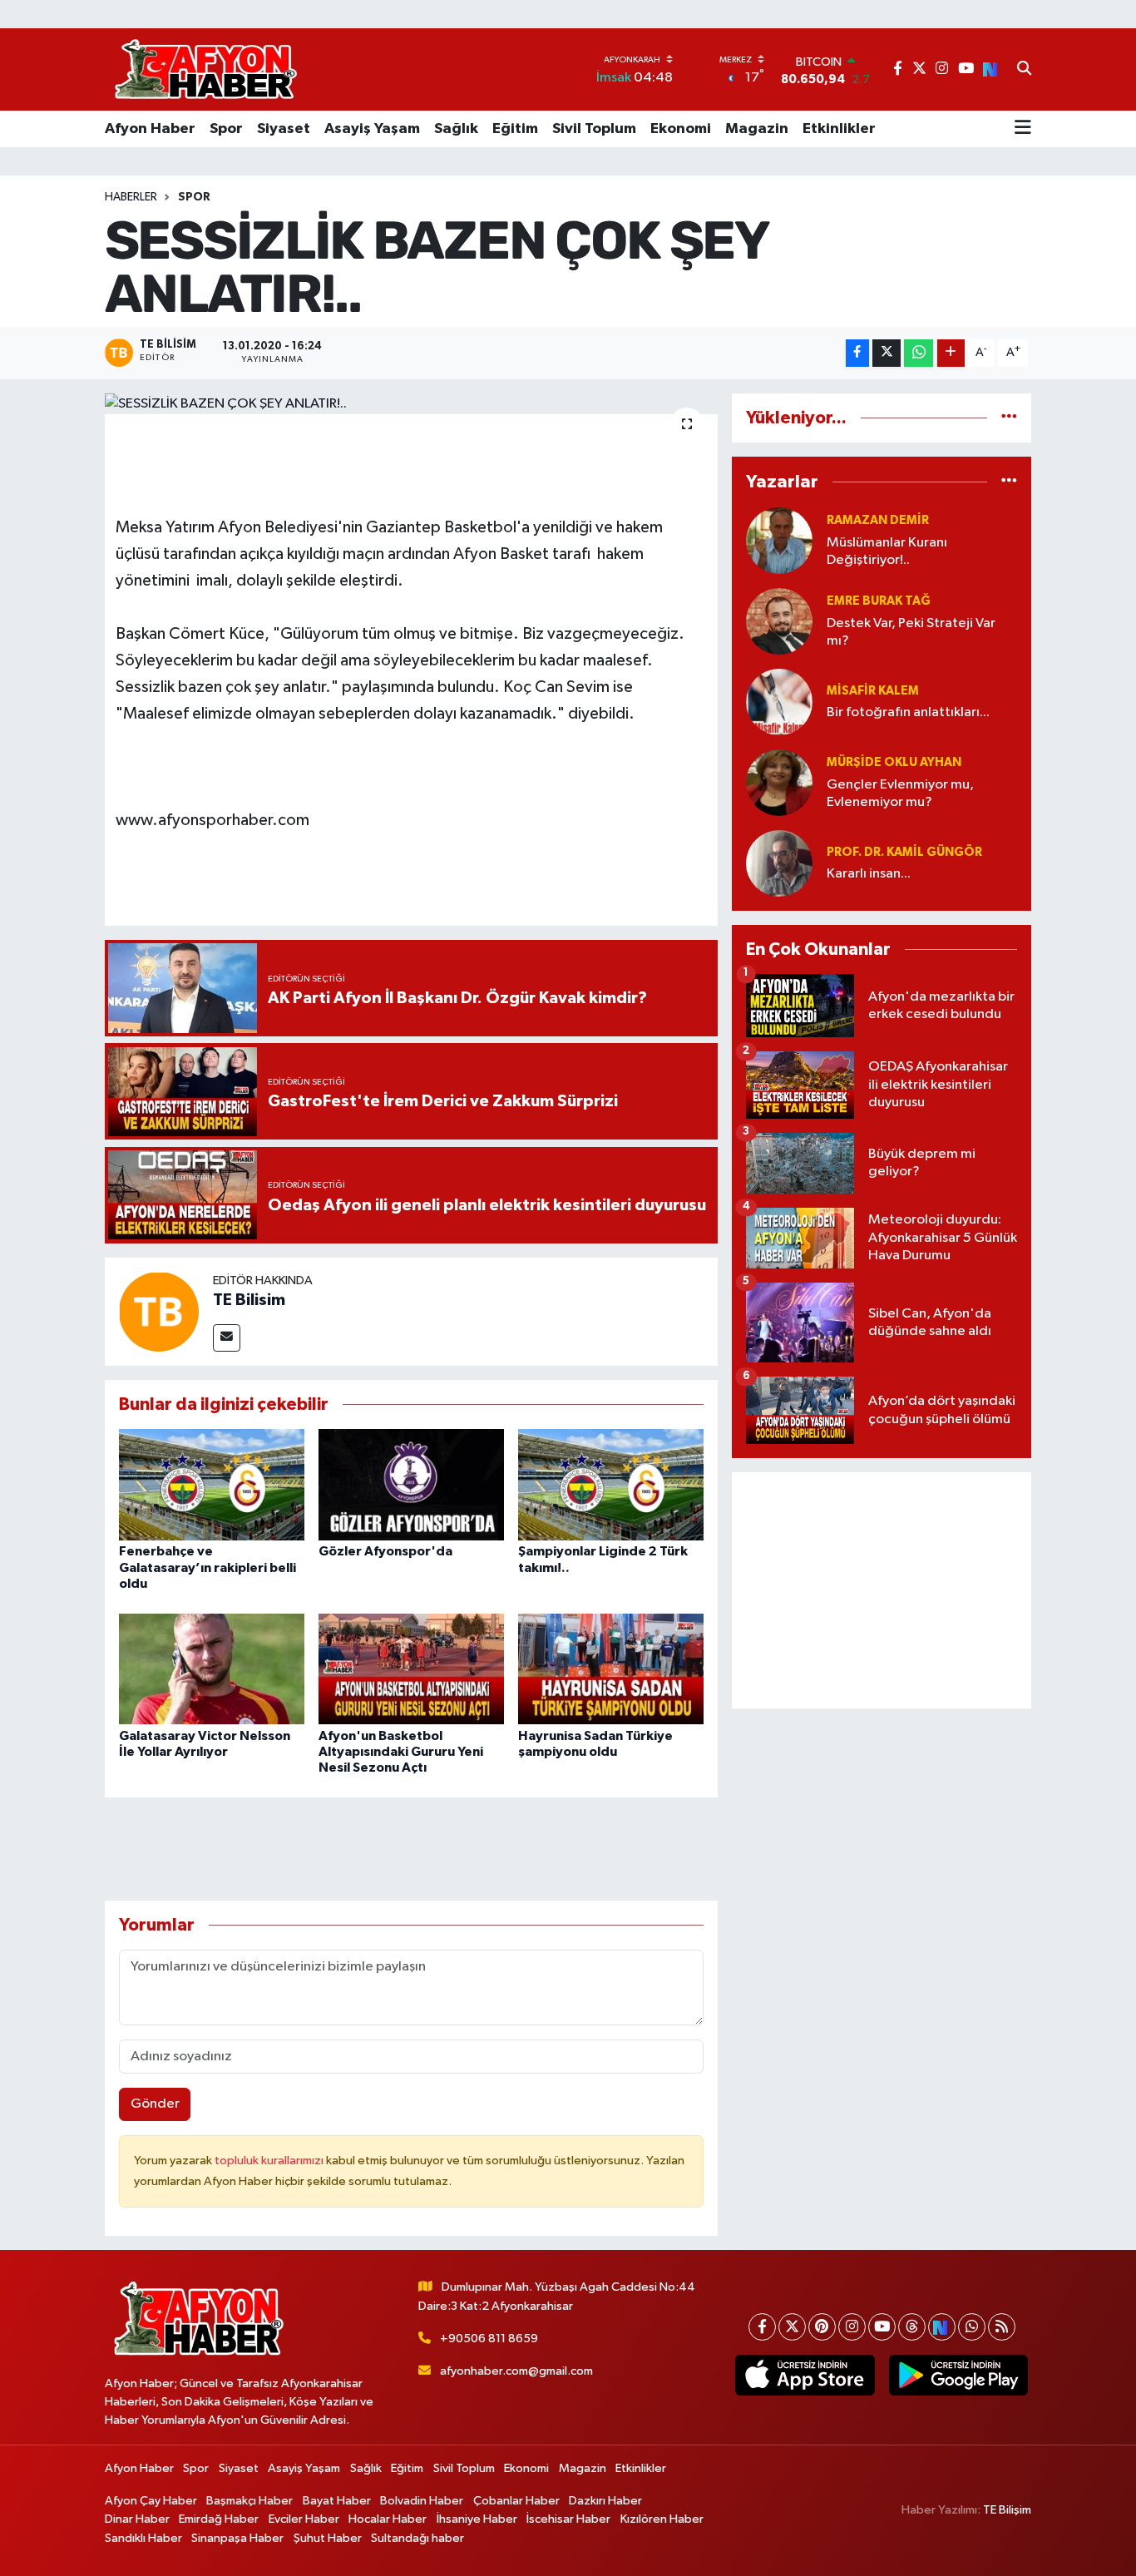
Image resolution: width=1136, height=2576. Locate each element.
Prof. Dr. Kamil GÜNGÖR (904, 852)
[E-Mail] (227, 1338)
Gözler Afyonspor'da (385, 1551)
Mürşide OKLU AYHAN (894, 762)
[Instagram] (852, 2327)
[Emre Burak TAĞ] (779, 621)
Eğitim (515, 129)
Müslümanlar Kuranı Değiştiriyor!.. (887, 551)
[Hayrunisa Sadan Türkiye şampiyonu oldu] (611, 1669)
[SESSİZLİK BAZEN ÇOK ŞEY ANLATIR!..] (411, 404)
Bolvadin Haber (422, 2501)
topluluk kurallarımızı (270, 2161)
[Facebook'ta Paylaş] (857, 353)
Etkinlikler (839, 129)
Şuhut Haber (328, 2538)
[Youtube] (882, 2327)
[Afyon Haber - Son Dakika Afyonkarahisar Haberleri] (205, 69)
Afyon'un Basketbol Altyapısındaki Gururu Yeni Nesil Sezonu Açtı (401, 1752)
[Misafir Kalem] (779, 702)
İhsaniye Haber (477, 2519)
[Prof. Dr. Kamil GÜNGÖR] (779, 863)
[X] (792, 2327)
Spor (226, 129)
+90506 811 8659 (489, 2339)
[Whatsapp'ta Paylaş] (919, 353)
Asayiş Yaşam (372, 129)
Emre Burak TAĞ (879, 601)
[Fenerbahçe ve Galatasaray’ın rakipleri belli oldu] (212, 1484)
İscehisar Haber (568, 2519)
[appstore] (805, 2376)
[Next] (942, 2327)
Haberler (131, 197)
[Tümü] (1009, 418)
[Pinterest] (822, 2327)
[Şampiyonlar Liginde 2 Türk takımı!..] (611, 1484)
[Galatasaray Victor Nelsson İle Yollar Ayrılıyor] (212, 1669)
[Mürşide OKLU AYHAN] (779, 782)
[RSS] (1002, 2327)
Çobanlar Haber (516, 2501)
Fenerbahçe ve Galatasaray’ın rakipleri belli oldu (207, 1567)
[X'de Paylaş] (887, 353)
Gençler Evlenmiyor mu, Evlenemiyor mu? (900, 794)
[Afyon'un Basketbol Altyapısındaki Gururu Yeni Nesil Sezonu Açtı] (411, 1669)
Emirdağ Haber (219, 2519)
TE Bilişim (1007, 2510)
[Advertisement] (882, 1590)
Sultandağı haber (417, 2538)
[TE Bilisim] (159, 1311)
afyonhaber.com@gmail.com (516, 2371)
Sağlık (456, 129)
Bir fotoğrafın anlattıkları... (908, 712)
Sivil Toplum (594, 129)
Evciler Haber (304, 2519)
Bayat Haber (337, 2501)
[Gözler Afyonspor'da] (411, 1484)
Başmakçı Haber (249, 2501)
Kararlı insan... (869, 874)
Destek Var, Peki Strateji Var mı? (911, 632)
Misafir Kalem (873, 691)
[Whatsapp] (972, 2327)
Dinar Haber (137, 2519)
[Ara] (1024, 70)
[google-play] (958, 2376)
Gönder (155, 2104)
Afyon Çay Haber (151, 2501)
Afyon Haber (150, 129)
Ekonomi (681, 129)
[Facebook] (762, 2327)
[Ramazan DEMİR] (779, 540)
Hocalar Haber (388, 2519)
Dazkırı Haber (605, 2501)
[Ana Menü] (1023, 129)
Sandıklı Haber (143, 2538)
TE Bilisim (249, 1300)
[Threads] (912, 2327)
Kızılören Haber (662, 2519)
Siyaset (284, 129)
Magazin (757, 129)
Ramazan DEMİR (878, 520)
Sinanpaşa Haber (237, 2538)
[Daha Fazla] (951, 353)
